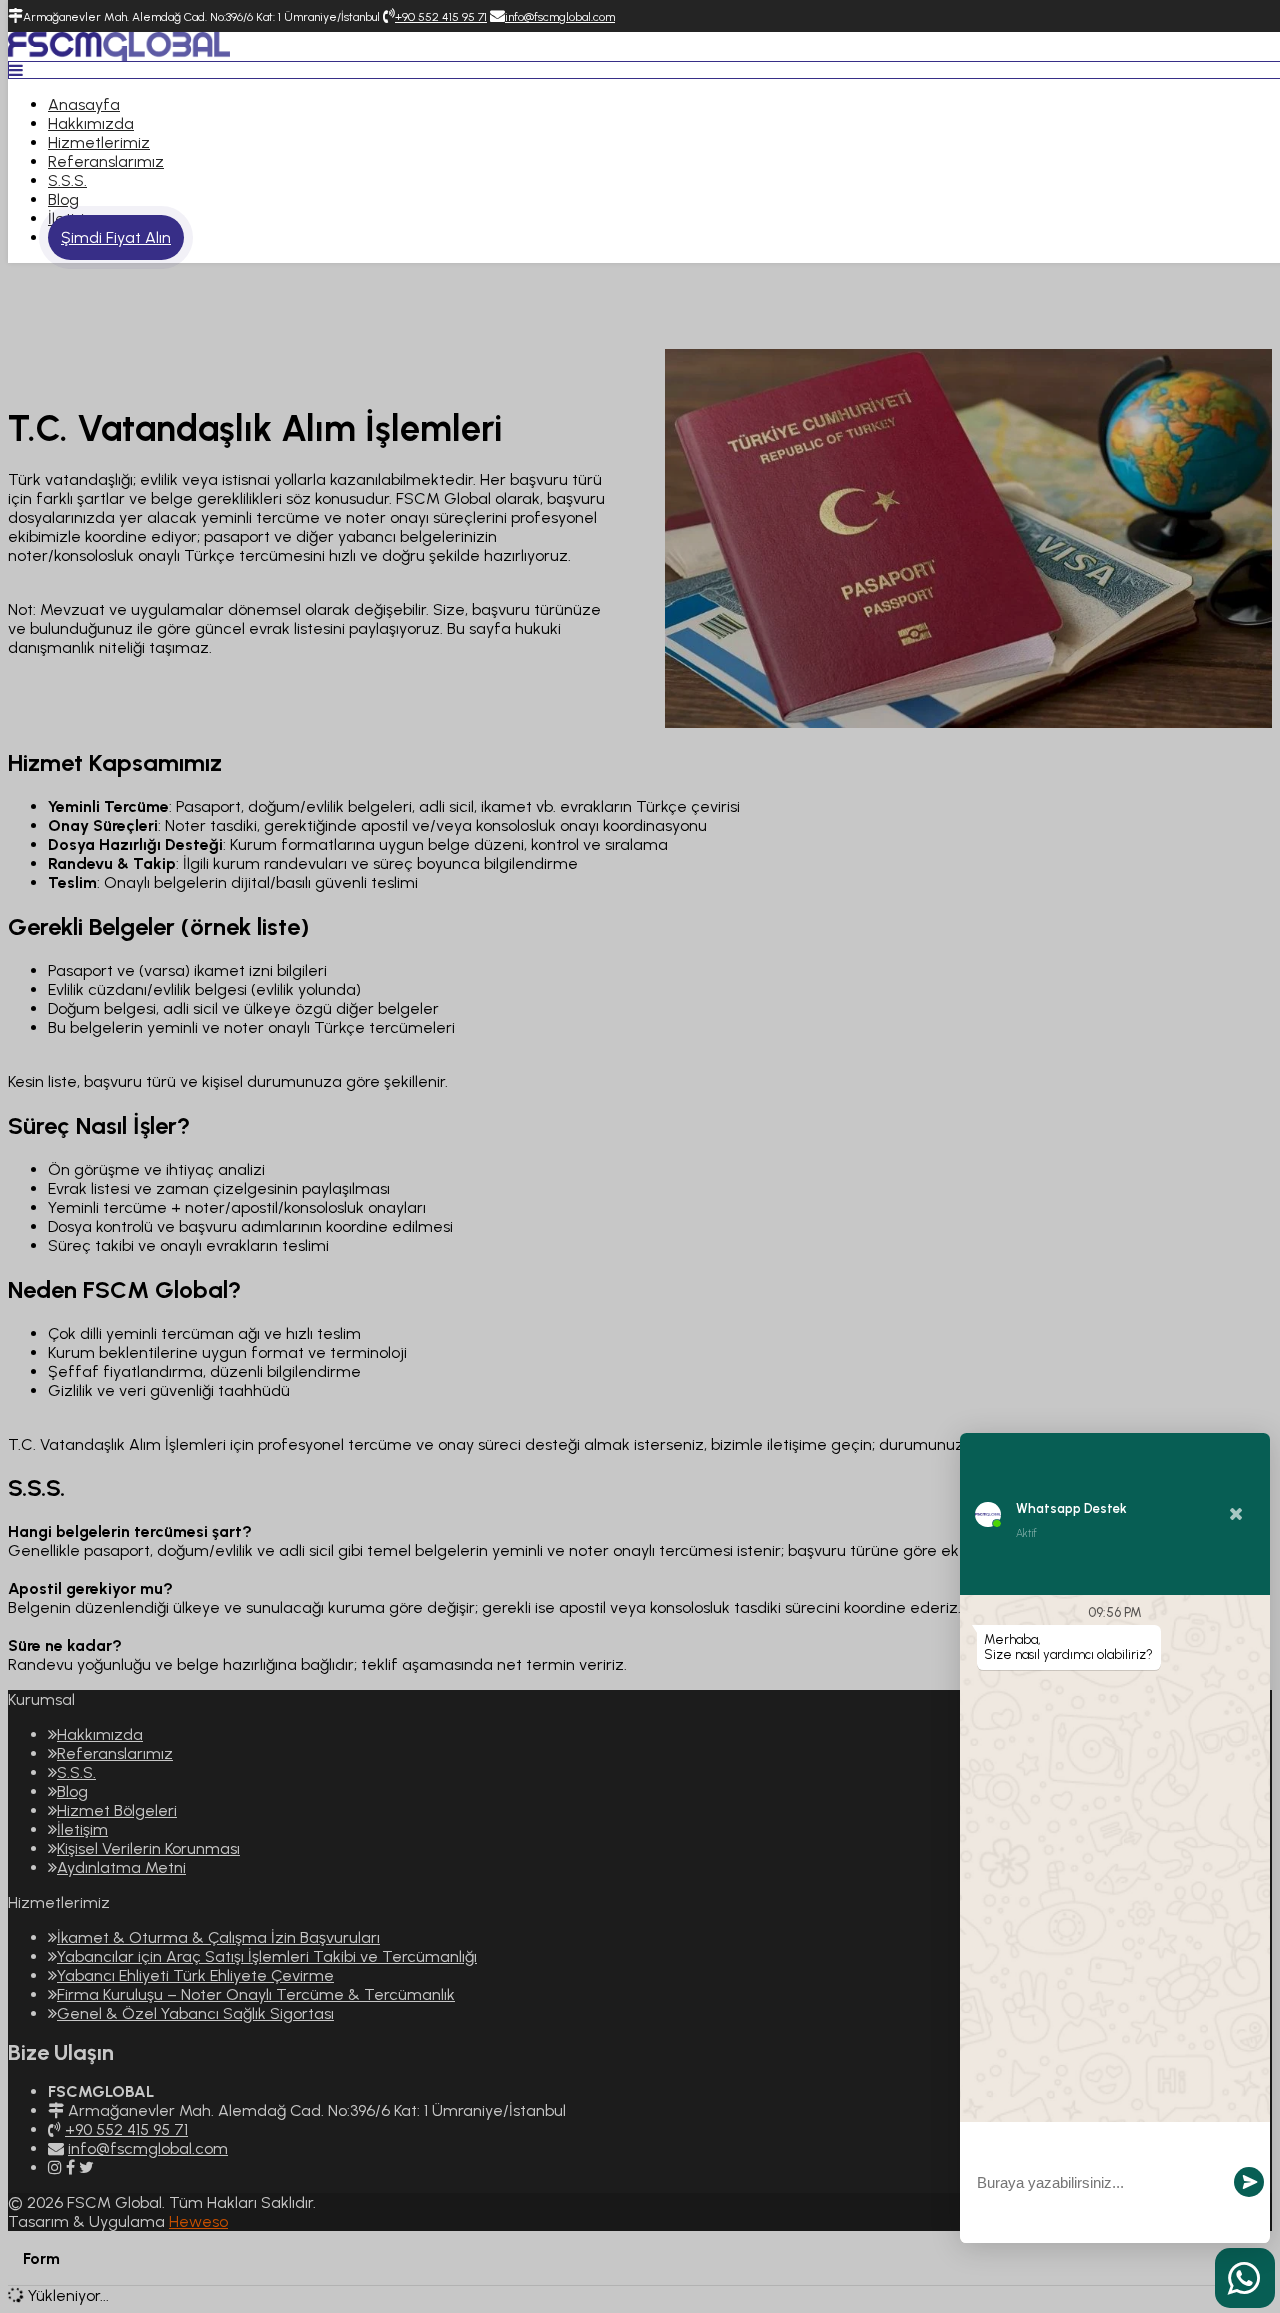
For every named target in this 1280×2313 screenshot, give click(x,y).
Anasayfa (84, 104)
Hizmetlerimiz (99, 142)
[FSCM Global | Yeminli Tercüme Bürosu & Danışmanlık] (119, 55)
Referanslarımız (106, 161)
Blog (63, 199)
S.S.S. (67, 180)
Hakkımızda (91, 123)
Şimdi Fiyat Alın (116, 237)
